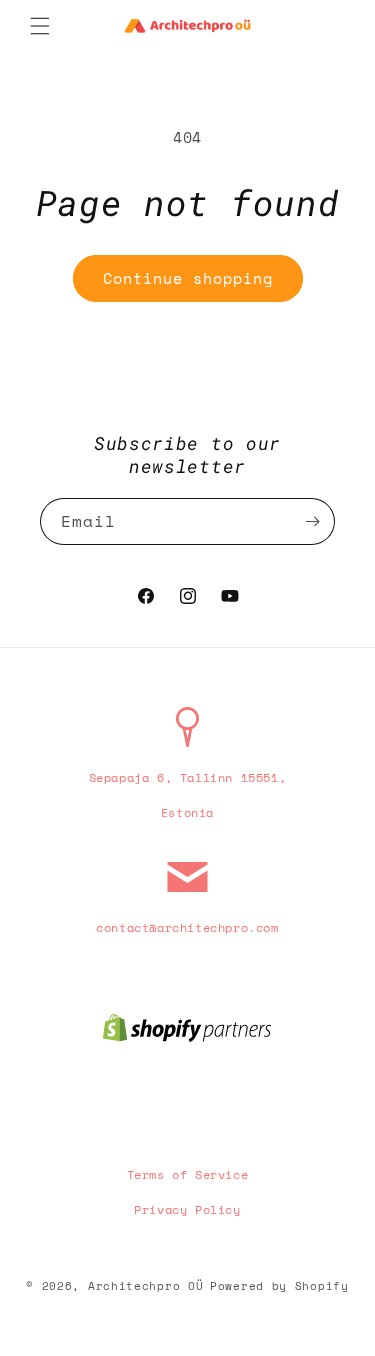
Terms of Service (188, 1174)
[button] (40, 26)
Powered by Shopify (279, 1286)
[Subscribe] (312, 521)
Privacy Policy (187, 1209)
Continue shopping (188, 278)
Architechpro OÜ (146, 1286)
